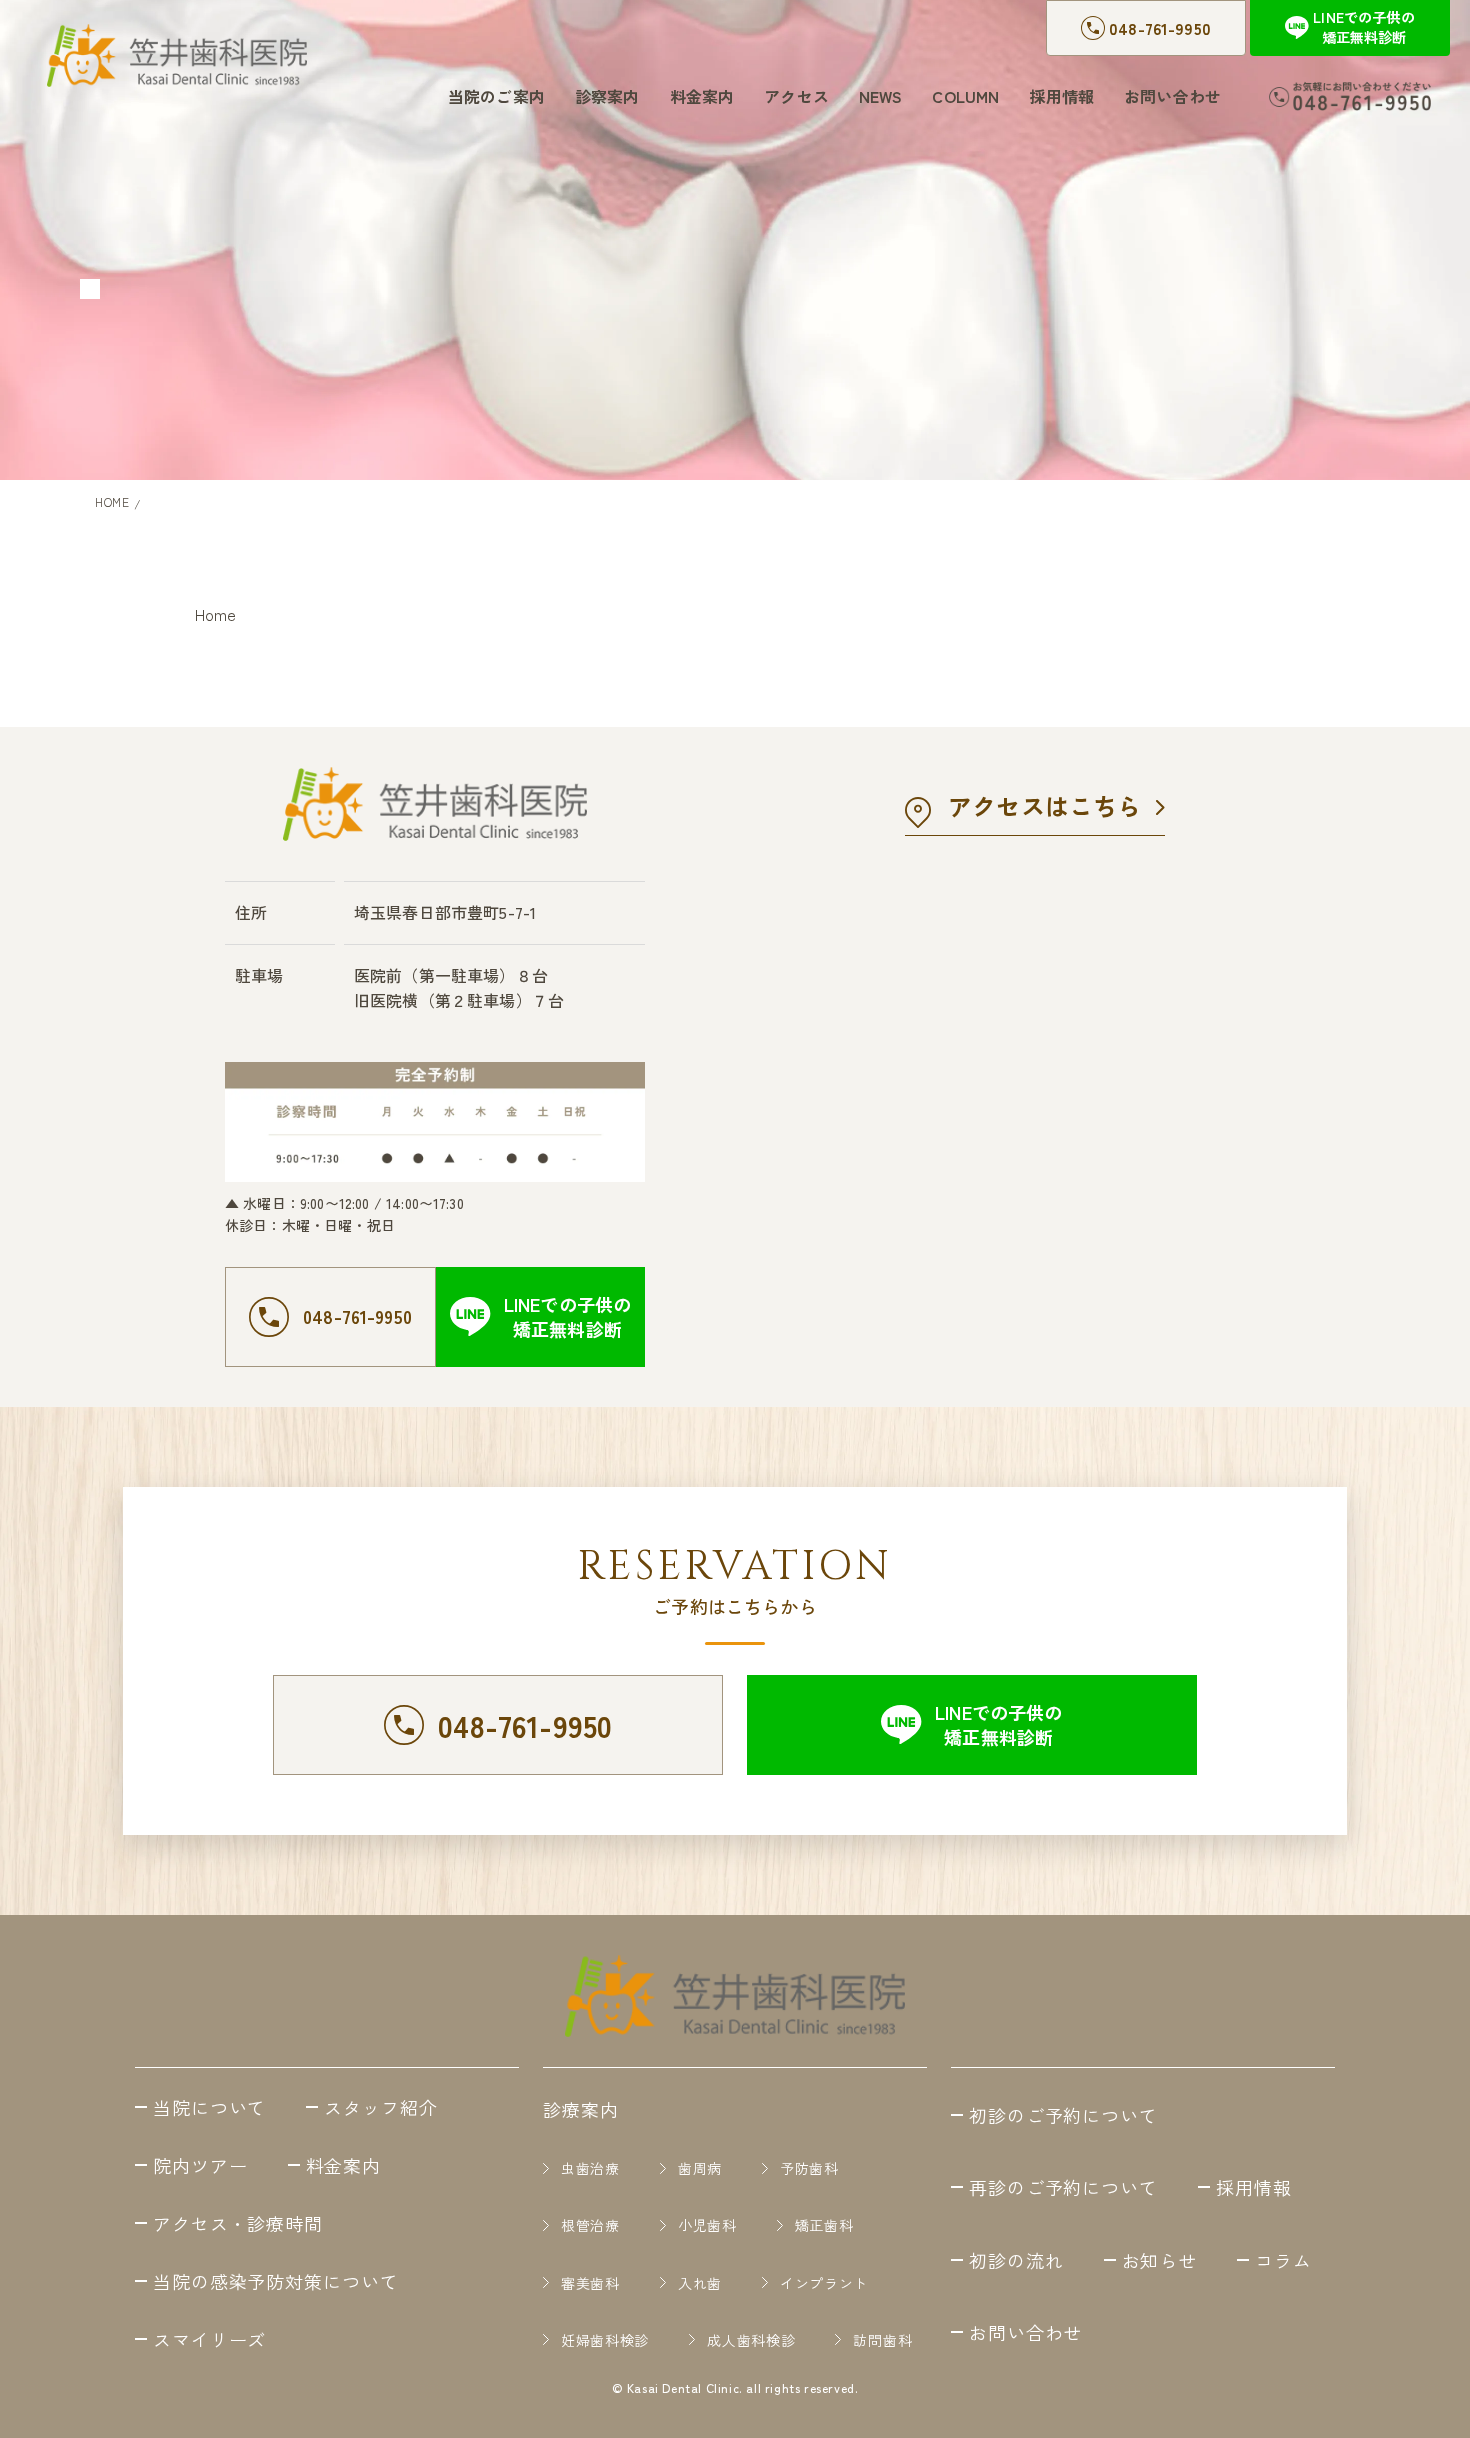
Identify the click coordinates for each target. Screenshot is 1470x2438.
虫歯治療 (590, 2168)
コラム (1283, 2260)
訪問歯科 (882, 2339)
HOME (112, 501)
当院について (209, 2107)
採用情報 (1061, 96)
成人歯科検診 (751, 2339)
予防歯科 (809, 2168)
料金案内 (702, 96)
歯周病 (700, 2168)
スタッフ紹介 (380, 2107)
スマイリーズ (209, 2339)
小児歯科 (707, 2225)
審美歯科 (590, 2282)
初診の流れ (1016, 2260)
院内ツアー (200, 2165)
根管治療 (590, 2225)
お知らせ (1160, 2260)
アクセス (796, 96)
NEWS (881, 96)
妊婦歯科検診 (605, 2339)
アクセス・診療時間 (238, 2223)
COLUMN (965, 96)
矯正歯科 (824, 2225)
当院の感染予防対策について (276, 2281)
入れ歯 (700, 2282)
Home (216, 614)
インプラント (824, 2282)
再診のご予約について (1063, 2187)
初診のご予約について (1063, 2115)
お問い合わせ (1172, 96)
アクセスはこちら (1044, 805)
